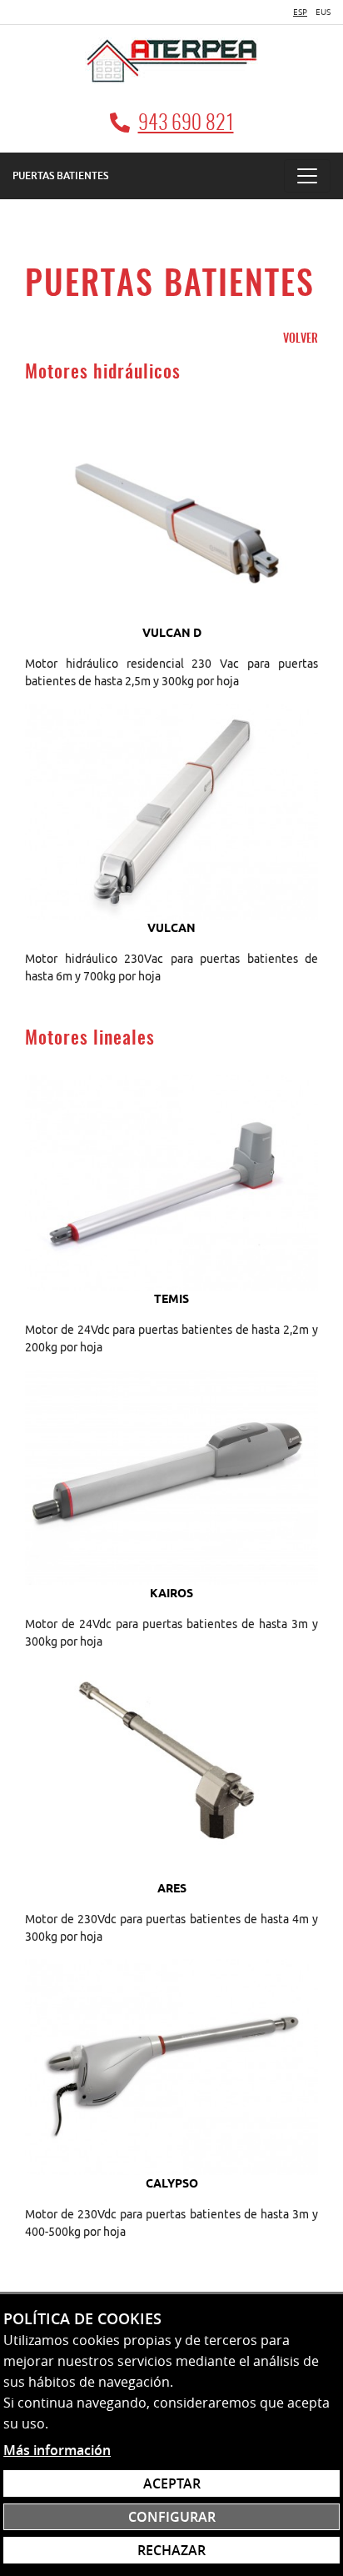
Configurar (172, 2517)
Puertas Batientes (60, 175)
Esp (300, 12)
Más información (57, 2450)
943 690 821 (186, 124)
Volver (301, 339)
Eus (323, 12)
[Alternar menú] (307, 176)
